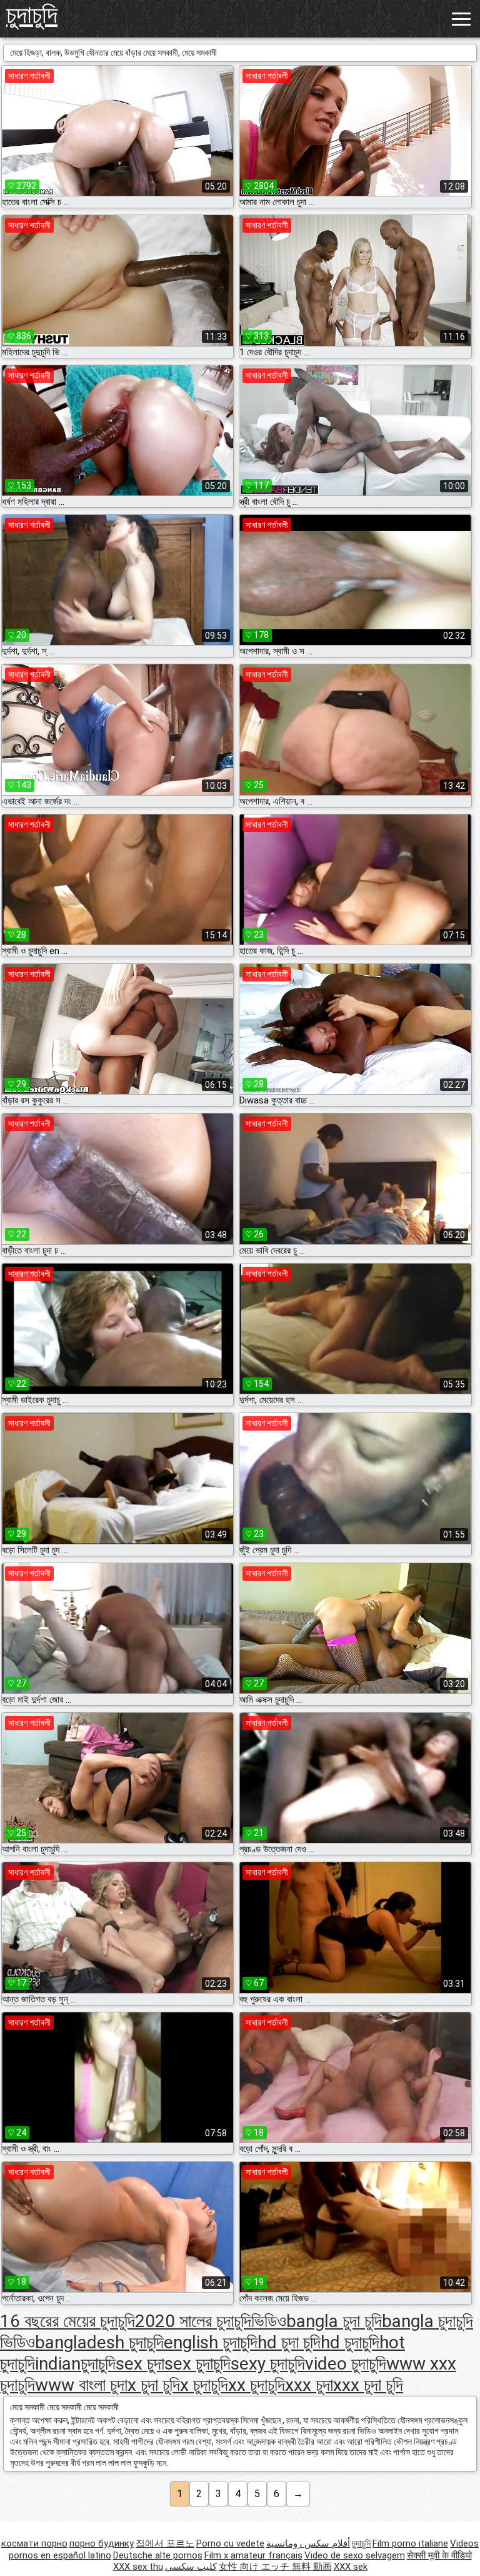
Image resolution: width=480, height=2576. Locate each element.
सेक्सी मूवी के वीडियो (439, 2555)
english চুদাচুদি (211, 2342)
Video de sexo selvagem (355, 2555)
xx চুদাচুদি (257, 2385)
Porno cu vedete (230, 2543)
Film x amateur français (253, 2555)
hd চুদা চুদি (289, 2342)
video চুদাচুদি (346, 2364)
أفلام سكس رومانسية (308, 2543)
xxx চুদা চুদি (368, 2385)
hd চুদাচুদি (350, 2342)
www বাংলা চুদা (81, 2385)
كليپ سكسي (191, 2567)
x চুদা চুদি (154, 2385)
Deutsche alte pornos (158, 2555)
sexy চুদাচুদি (268, 2364)
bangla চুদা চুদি (334, 2321)
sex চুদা (140, 2364)
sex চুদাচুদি (197, 2364)
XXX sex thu (138, 2567)
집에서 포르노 (165, 2543)
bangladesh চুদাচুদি (99, 2342)
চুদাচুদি (32, 15)
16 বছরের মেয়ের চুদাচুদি (67, 2321)
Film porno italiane (410, 2543)
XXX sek (351, 2567)
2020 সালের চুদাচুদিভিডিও (211, 2321)
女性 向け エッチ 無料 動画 (275, 2567)
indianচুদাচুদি (75, 2364)
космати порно (34, 2543)
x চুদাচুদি (204, 2385)
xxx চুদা (309, 2385)
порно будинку (102, 2543)
